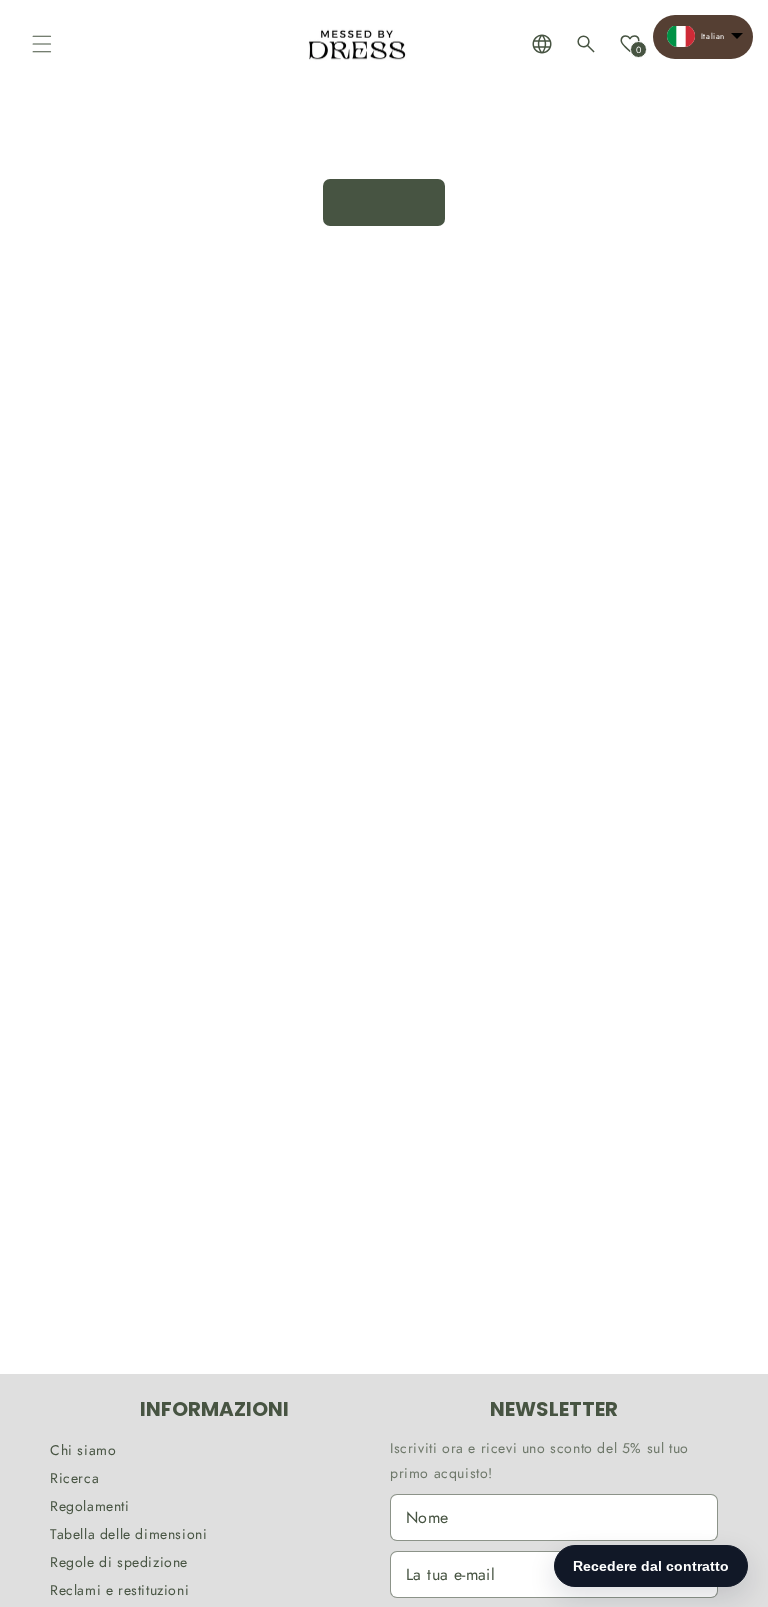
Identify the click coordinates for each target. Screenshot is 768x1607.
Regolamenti (90, 1506)
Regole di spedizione (119, 1562)
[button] (42, 44)
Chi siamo (83, 1450)
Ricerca (74, 1478)
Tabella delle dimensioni (128, 1534)
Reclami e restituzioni (119, 1590)
